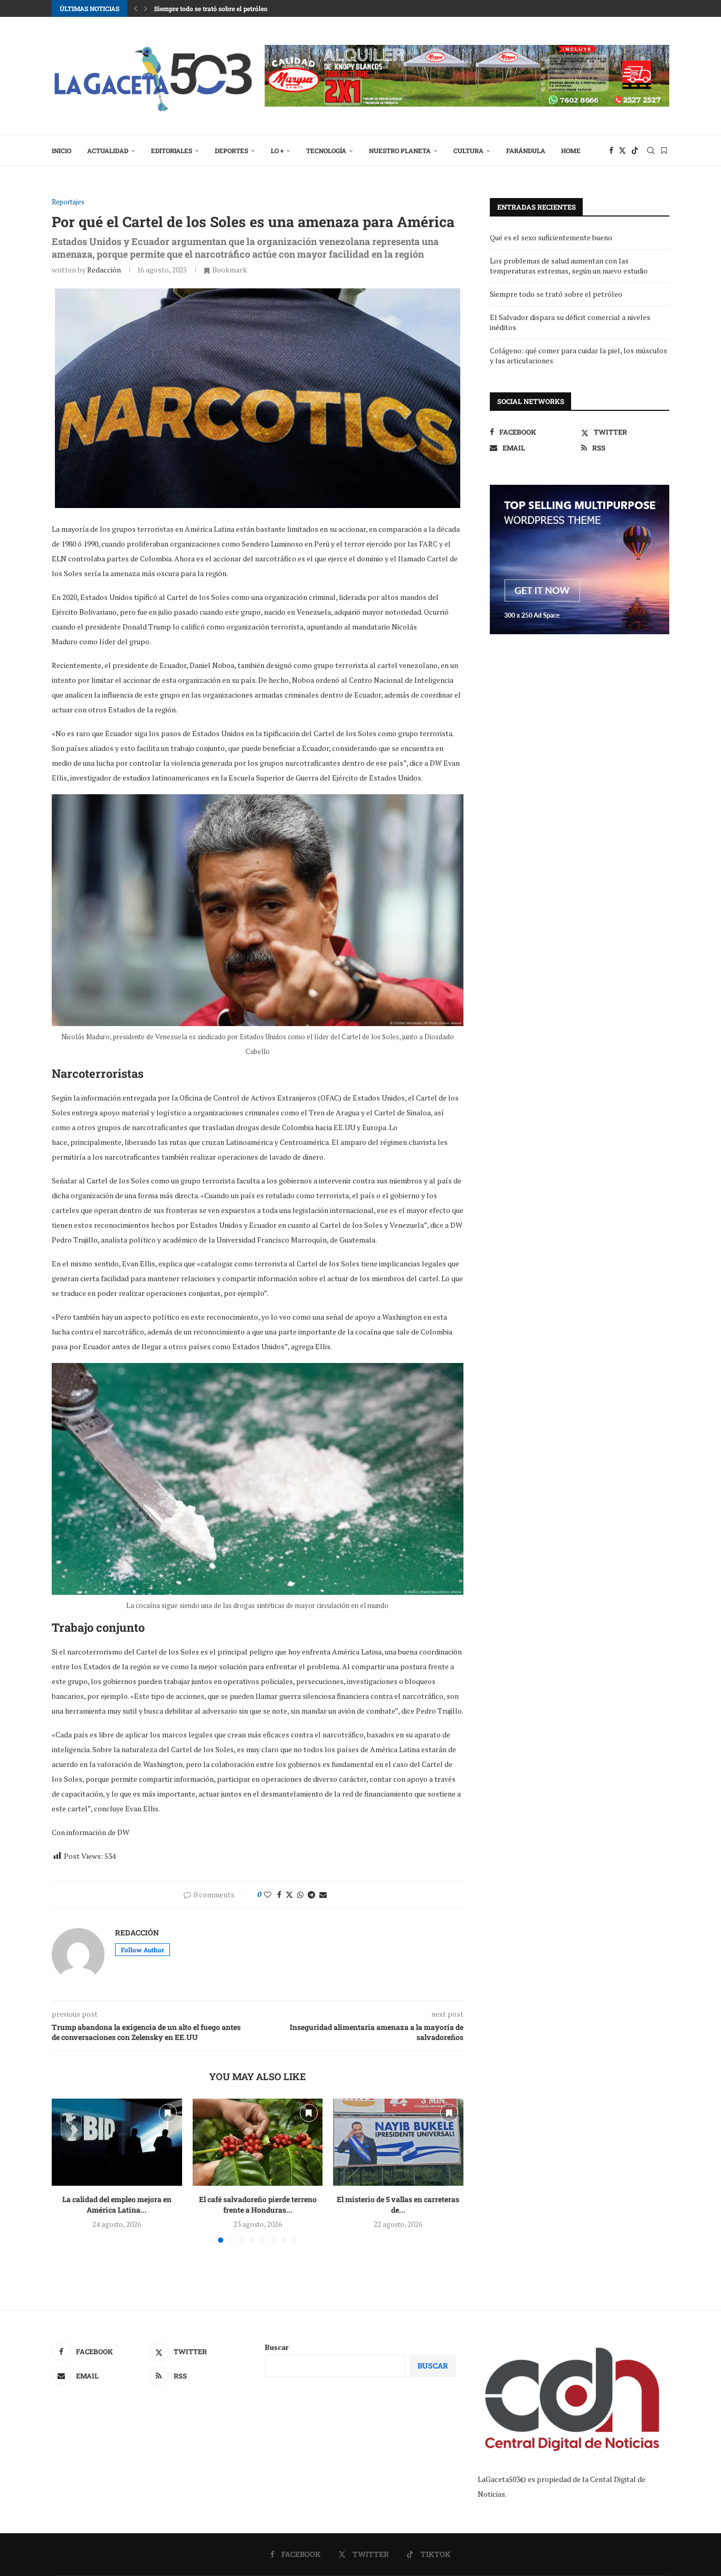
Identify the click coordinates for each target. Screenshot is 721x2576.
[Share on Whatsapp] (300, 1895)
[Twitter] (622, 151)
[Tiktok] (635, 151)
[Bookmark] (664, 151)
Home (571, 151)
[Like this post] (268, 1895)
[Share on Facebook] (279, 1895)
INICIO (61, 151)
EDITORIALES (172, 151)
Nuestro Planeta (400, 151)
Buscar (277, 2347)
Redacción (104, 270)
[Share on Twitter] (289, 1895)
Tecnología (326, 151)
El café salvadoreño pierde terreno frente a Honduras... (257, 2205)
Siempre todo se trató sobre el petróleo (211, 8)
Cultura (468, 151)
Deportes (231, 151)
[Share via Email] (323, 1895)
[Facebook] (611, 151)
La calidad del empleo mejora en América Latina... (117, 2205)
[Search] (651, 151)
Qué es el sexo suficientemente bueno (551, 237)
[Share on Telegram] (311, 1895)
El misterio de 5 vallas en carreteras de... (399, 2205)
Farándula (526, 151)
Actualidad (108, 151)
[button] (136, 8)
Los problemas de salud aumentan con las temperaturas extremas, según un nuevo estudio (569, 266)
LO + (277, 151)
